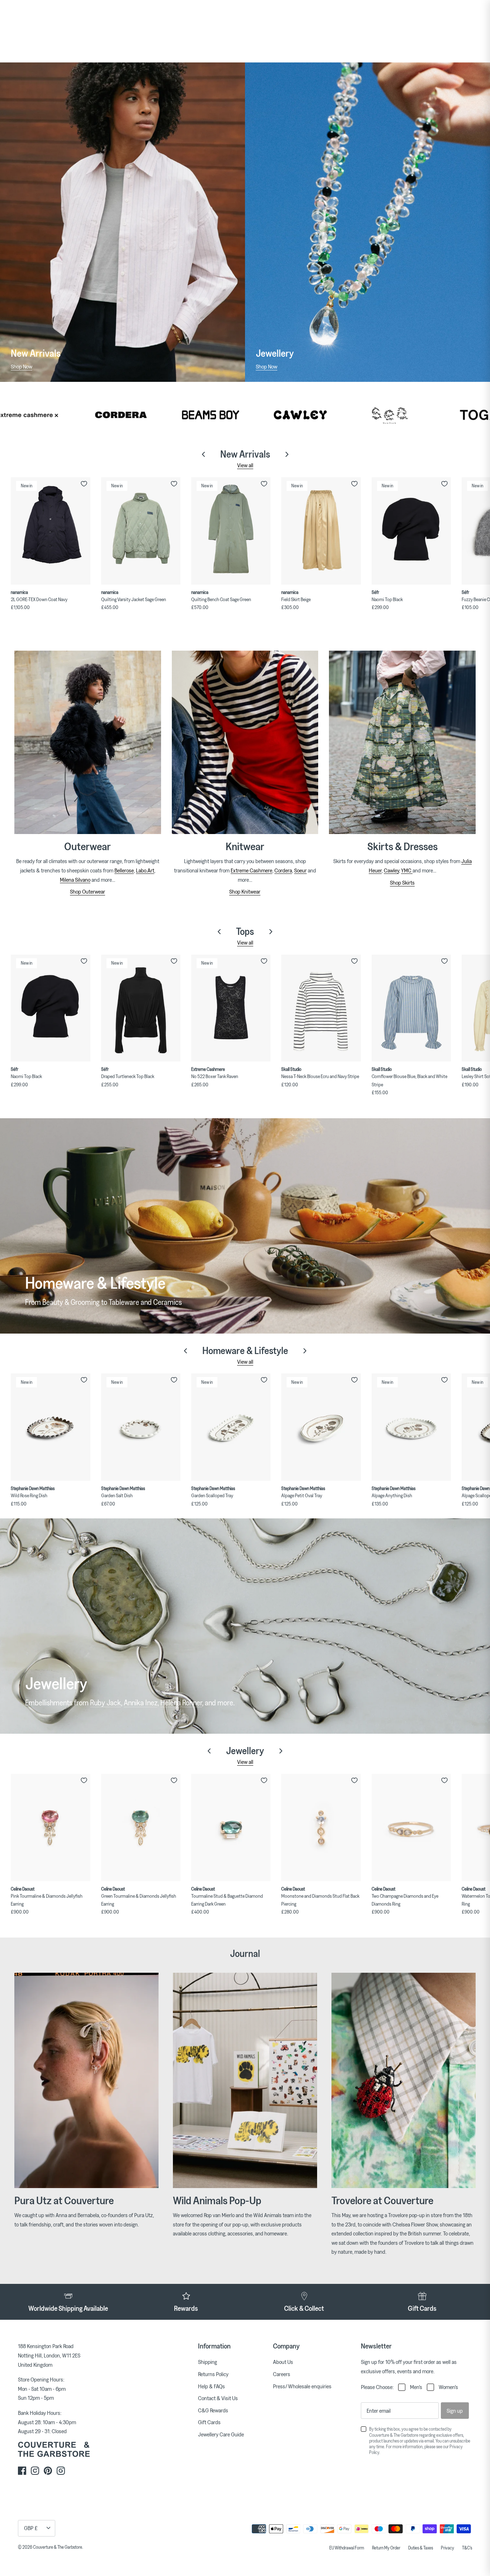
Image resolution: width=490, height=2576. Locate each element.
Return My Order (386, 2548)
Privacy (447, 2548)
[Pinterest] (48, 2471)
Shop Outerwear (88, 891)
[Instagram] (35, 2471)
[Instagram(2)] (61, 2471)
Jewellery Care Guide (221, 2434)
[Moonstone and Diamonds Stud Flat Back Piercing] (321, 1828)
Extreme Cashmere (251, 870)
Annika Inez (141, 1702)
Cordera (283, 870)
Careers (282, 2374)
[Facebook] (22, 2471)
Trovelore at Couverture (382, 2200)
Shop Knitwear (245, 891)
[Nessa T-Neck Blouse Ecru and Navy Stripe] (321, 1008)
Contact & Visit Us (218, 2398)
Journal (245, 1953)
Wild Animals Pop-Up (217, 2200)
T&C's (467, 2548)
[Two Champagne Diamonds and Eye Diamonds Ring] (411, 1828)
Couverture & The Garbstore (58, 2547)
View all (245, 465)
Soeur (300, 870)
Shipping (208, 2362)
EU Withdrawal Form (347, 2548)
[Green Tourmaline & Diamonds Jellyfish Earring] (141, 1828)
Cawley (391, 870)
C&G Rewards (213, 2410)
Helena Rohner (181, 1702)
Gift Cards (209, 2422)
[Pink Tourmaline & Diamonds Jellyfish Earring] (50, 1828)
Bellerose (124, 870)
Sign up (455, 2411)
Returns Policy (213, 2374)
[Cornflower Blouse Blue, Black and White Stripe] (411, 1008)
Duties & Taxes (421, 2548)
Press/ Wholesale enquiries (302, 2386)
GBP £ (31, 2528)
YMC (407, 870)
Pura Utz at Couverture (64, 2200)
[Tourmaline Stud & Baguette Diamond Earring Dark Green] (231, 1828)
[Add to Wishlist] (84, 484)
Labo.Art (145, 870)
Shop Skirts (402, 882)
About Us (283, 2362)
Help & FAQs (211, 2386)
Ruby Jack (105, 1702)
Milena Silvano (75, 880)
